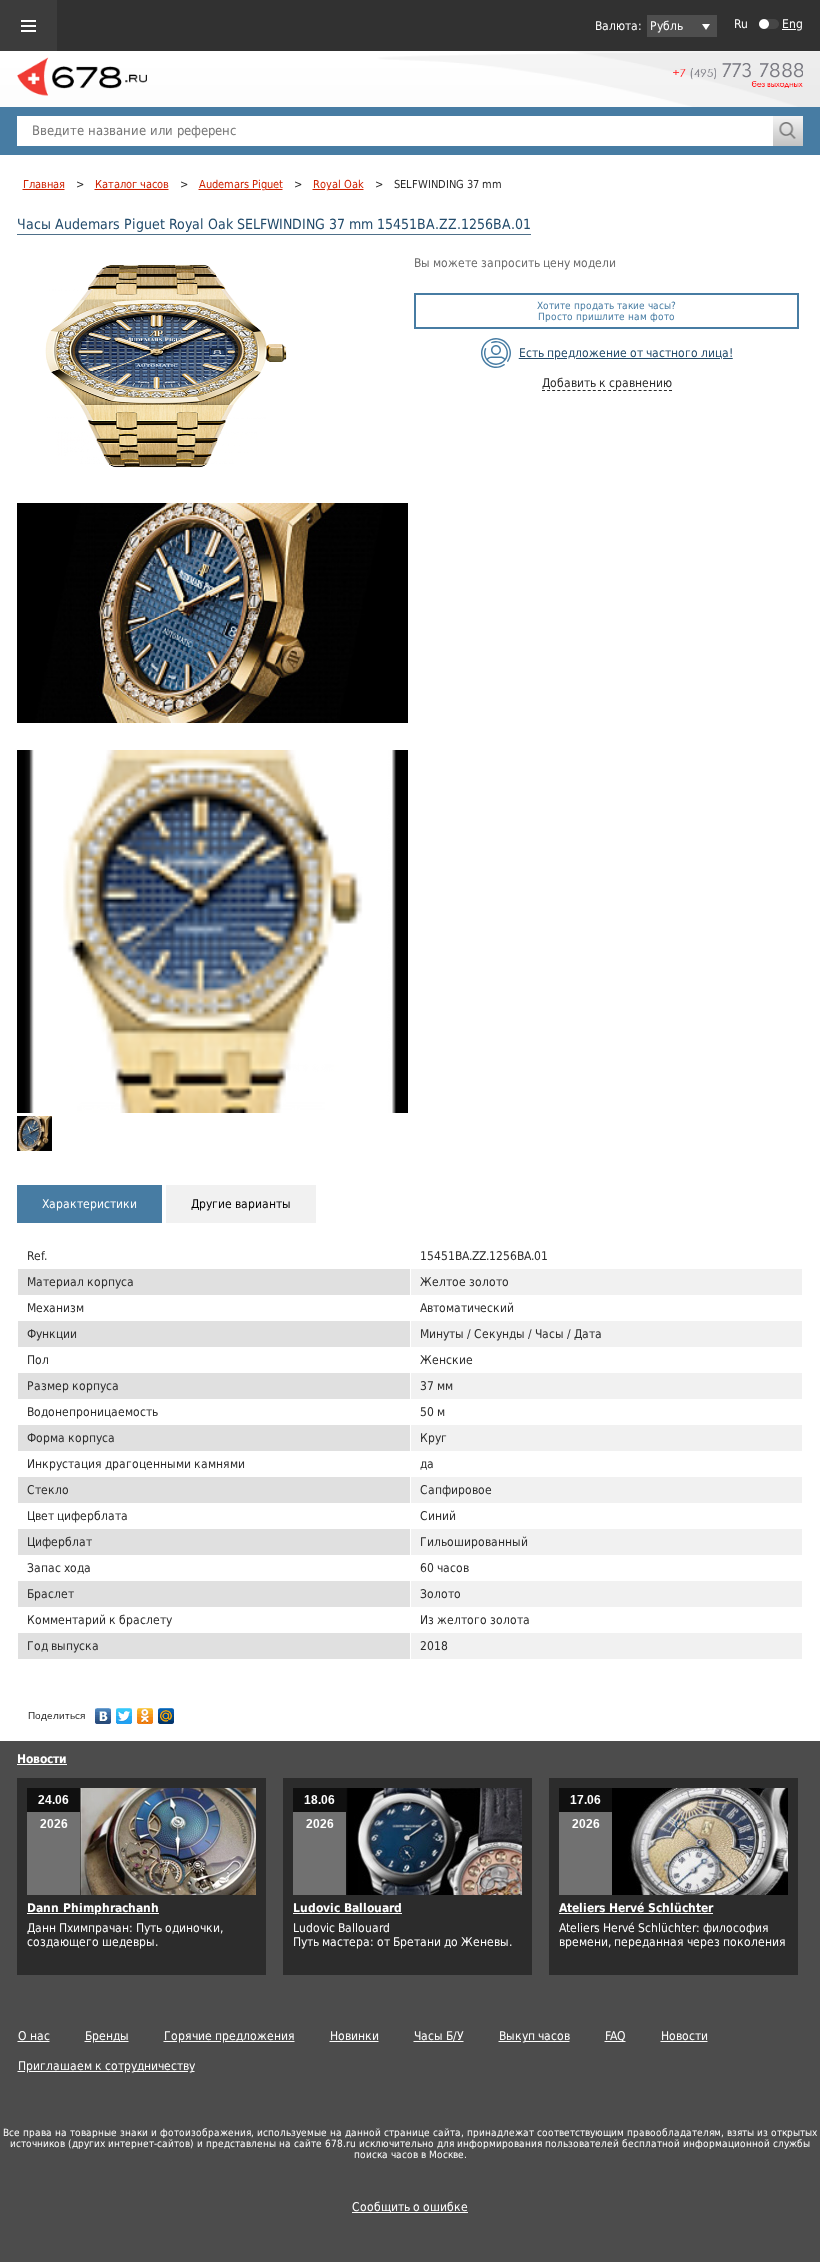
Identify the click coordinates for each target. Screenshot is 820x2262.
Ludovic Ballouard (347, 1908)
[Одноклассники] (145, 1711)
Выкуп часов (534, 2036)
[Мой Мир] (166, 1711)
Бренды (107, 2036)
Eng (792, 24)
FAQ (615, 2036)
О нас (34, 2036)
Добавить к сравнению (607, 383)
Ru (741, 24)
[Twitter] (124, 1711)
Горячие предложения (229, 2036)
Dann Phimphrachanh (93, 1908)
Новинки (354, 2036)
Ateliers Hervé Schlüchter (636, 1908)
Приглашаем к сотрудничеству (106, 2066)
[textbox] (395, 131)
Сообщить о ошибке (410, 2207)
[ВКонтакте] (103, 1711)
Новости (42, 1759)
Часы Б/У (439, 2036)
